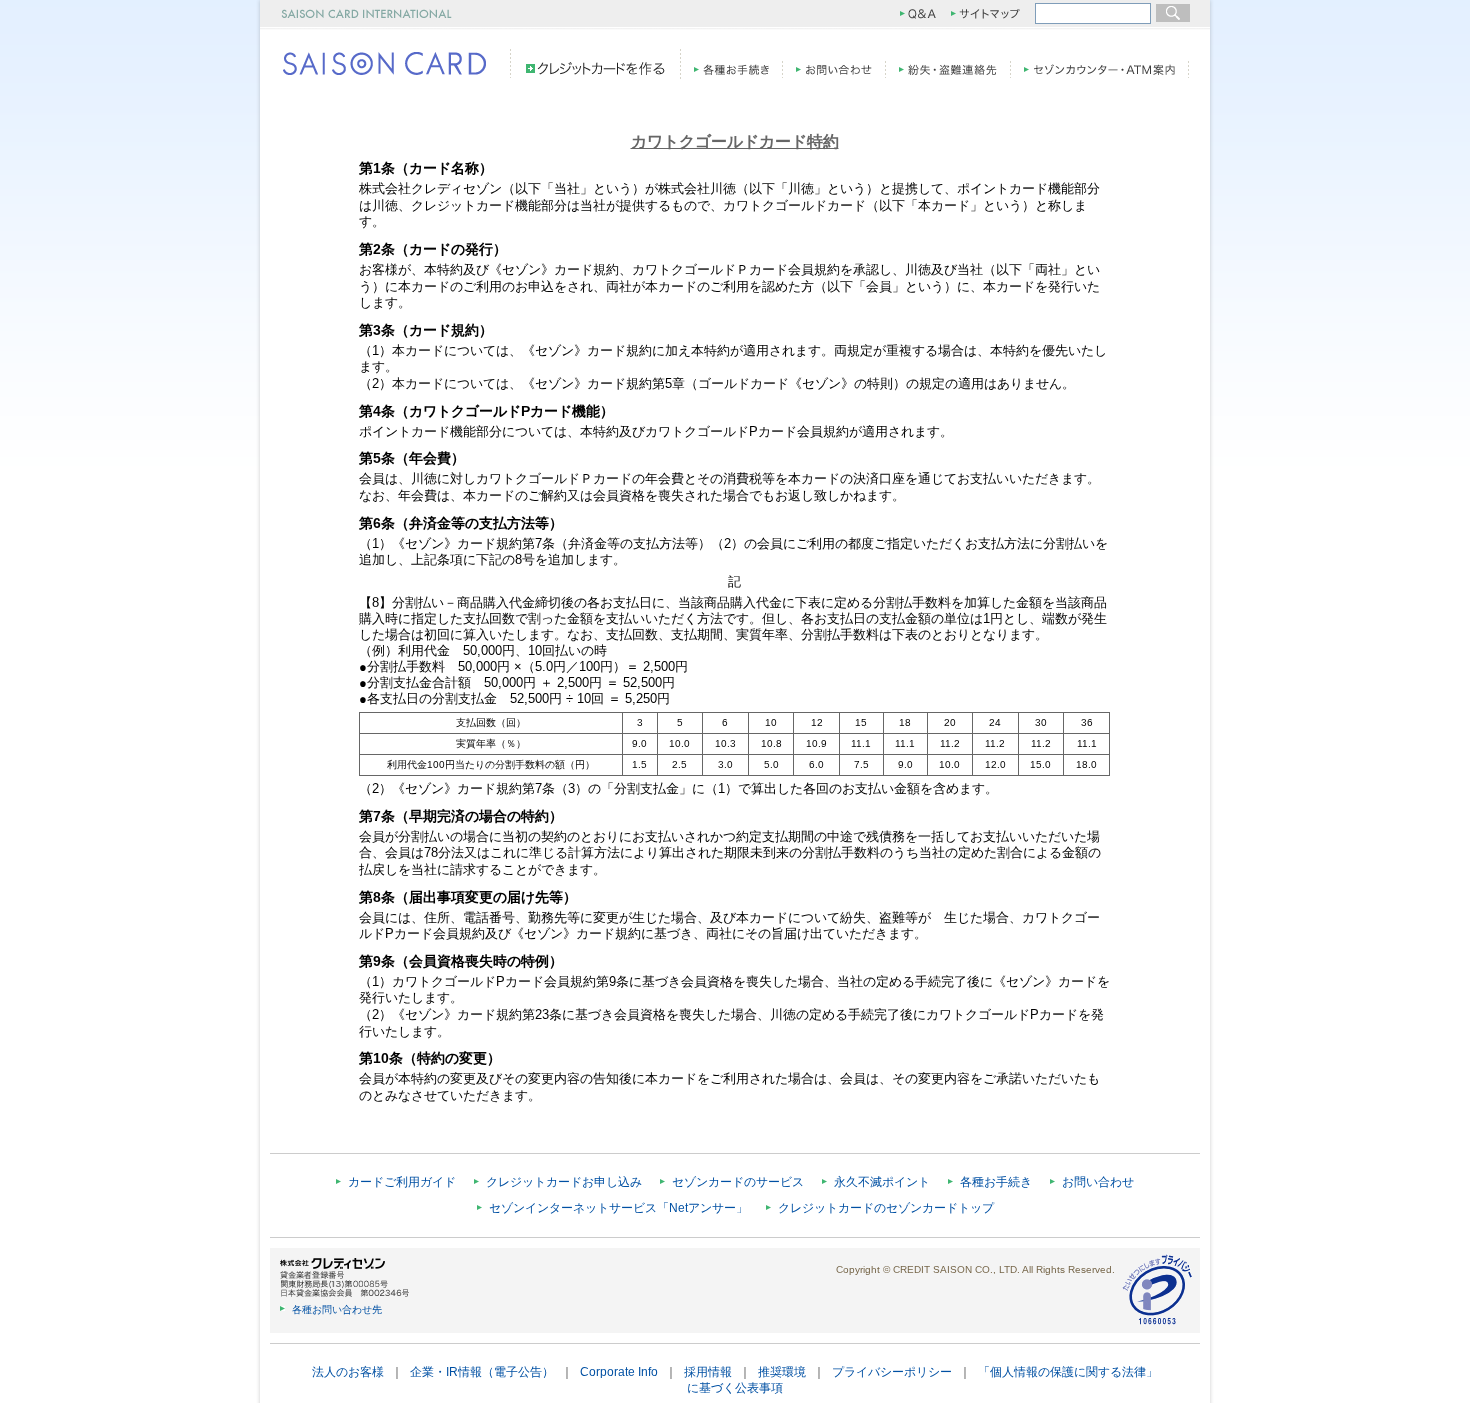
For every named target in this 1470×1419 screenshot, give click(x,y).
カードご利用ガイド (402, 1182)
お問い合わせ (1098, 1182)
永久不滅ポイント (882, 1182)
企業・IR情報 (446, 1372)
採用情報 (708, 1372)
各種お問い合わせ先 (337, 1309)
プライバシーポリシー (892, 1372)
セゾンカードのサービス (738, 1182)
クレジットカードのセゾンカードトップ (886, 1208)
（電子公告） (518, 1372)
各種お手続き (996, 1182)
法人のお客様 (348, 1372)
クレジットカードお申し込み (564, 1182)
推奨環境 (782, 1372)
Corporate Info (619, 1372)
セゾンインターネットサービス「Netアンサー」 (618, 1208)
